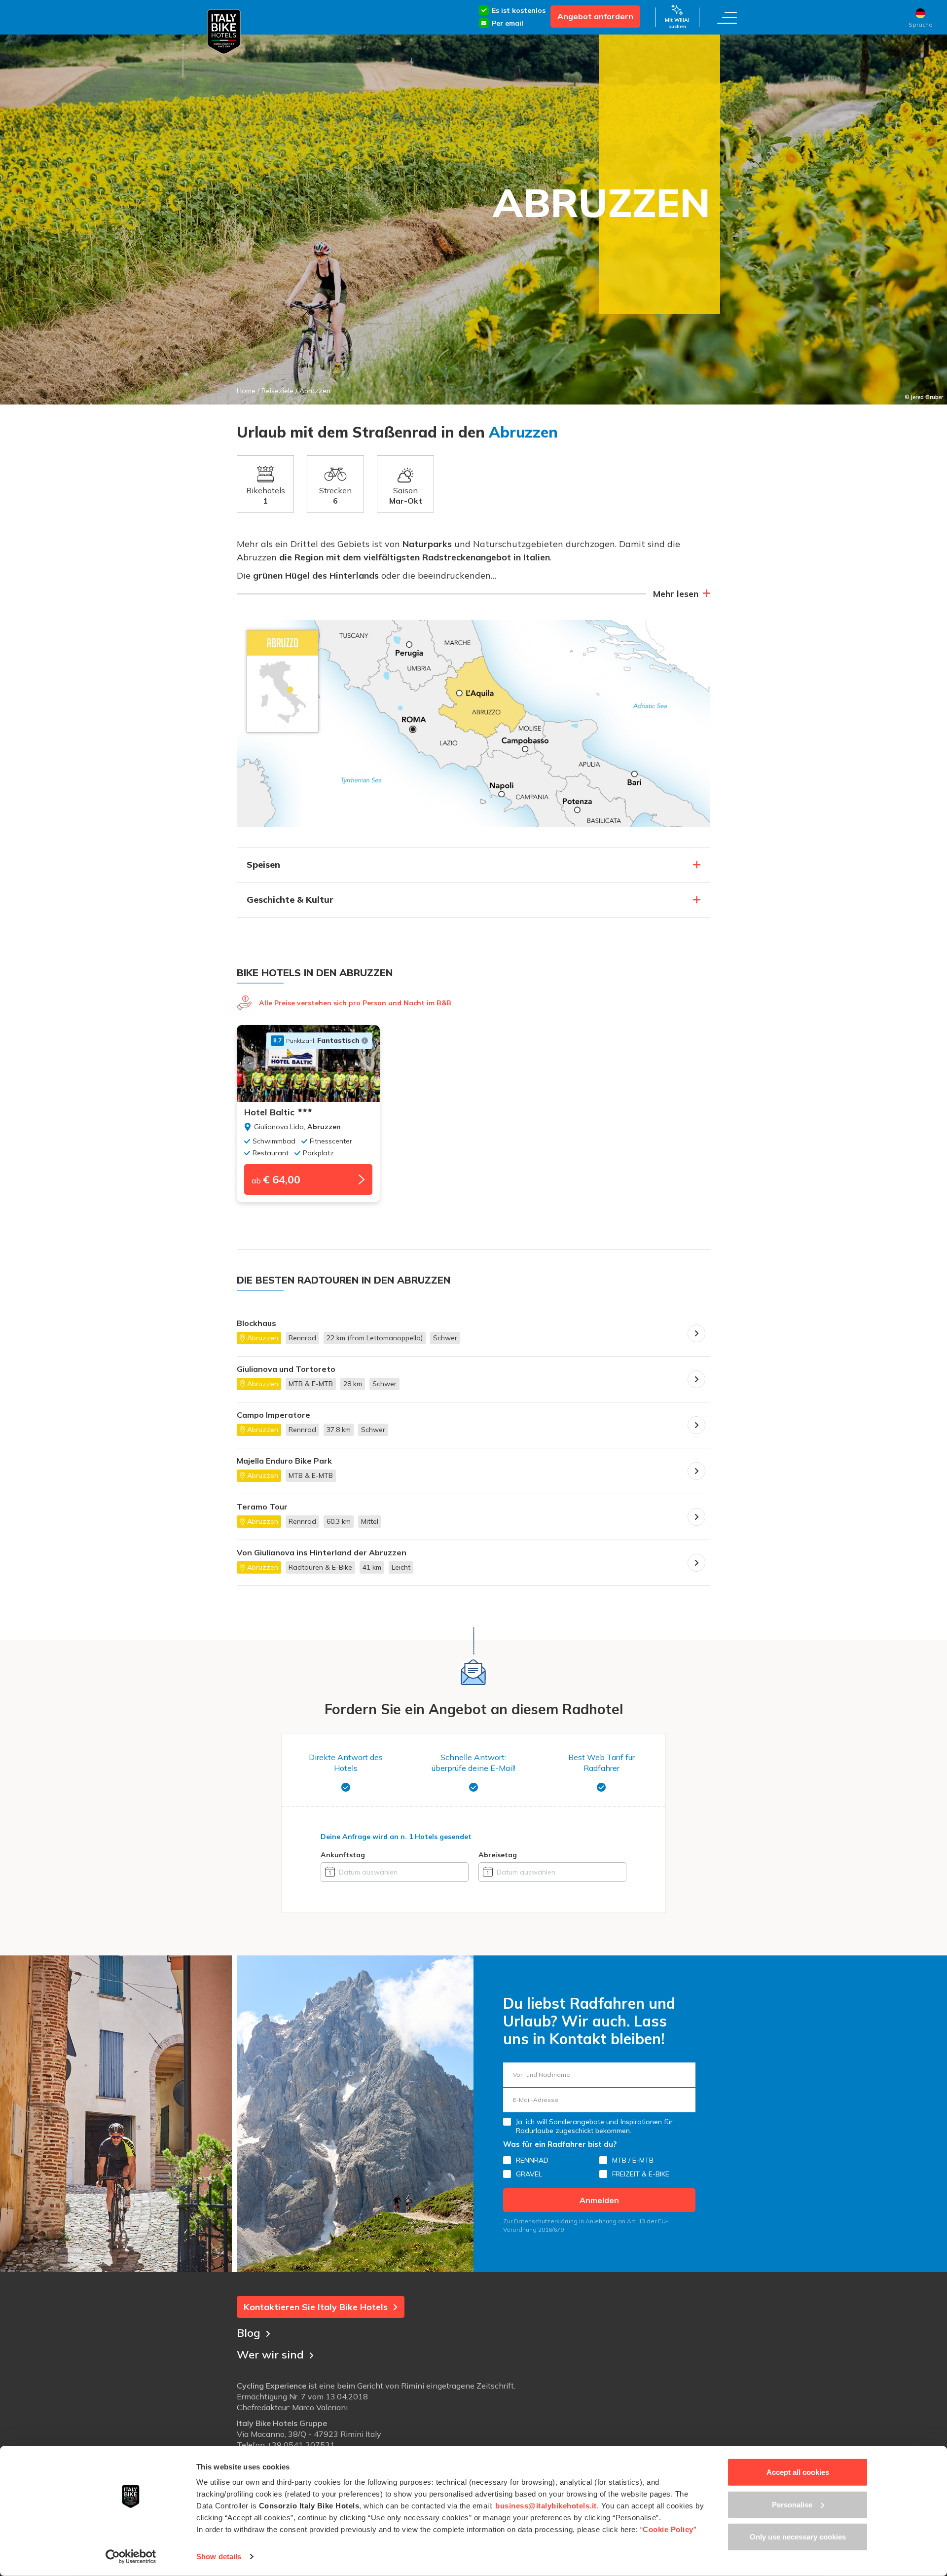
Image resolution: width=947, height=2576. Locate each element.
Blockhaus (256, 1323)
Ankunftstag (343, 1855)
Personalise (792, 2504)
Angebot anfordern (595, 16)
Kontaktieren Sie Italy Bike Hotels (316, 2307)
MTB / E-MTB (633, 2160)
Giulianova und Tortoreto (286, 1369)
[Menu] (727, 17)
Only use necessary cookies (798, 2537)
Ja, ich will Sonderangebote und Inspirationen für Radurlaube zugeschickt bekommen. (594, 2126)
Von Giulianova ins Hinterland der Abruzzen (322, 1553)
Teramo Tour (262, 1507)
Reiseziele (277, 391)
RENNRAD (532, 2160)
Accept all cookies (798, 2472)
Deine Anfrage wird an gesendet (396, 1837)
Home (246, 391)
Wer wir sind (270, 2355)
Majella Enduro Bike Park (284, 1461)
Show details (219, 2557)
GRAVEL (529, 2174)
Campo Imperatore (273, 1415)
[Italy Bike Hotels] (224, 32)
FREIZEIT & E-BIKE (641, 2174)
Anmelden (599, 2200)
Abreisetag (498, 1855)
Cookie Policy (668, 2529)
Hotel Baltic (269, 1112)
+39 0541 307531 (301, 2445)
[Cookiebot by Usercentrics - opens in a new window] (131, 2557)
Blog (249, 2333)
